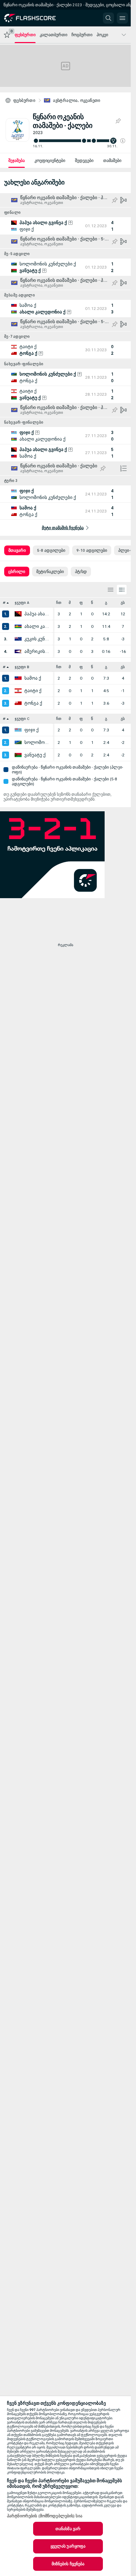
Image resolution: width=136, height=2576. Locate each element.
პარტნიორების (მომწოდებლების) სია (45, 2516)
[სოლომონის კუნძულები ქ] (18, 743)
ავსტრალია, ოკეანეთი (77, 100)
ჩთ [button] (59, 603)
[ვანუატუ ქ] (18, 755)
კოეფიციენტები (50, 161)
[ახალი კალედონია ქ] (18, 626)
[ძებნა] (108, 18)
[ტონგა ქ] (18, 703)
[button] (123, 141)
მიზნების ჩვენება (68, 2564)
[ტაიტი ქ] (18, 691)
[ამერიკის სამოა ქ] (18, 651)
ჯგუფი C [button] (22, 719)
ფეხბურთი (24, 100)
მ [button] (70, 603)
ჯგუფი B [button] (22, 667)
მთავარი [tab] (17, 550)
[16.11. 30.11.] (79, 141)
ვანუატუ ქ (35, 755)
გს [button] (123, 603)
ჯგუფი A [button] (22, 603)
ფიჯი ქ (32, 730)
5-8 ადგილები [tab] (51, 550)
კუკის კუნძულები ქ (37, 639)
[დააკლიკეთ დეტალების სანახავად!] (65, 226)
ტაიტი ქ (33, 691)
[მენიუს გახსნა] (122, 18)
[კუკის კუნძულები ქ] (18, 639)
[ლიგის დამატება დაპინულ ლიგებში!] (118, 121)
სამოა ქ (33, 678)
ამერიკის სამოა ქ (37, 651)
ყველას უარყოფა (68, 2546)
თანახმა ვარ (68, 2529)
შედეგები (84, 161)
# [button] (4, 603)
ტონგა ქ (33, 703)
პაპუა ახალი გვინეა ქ (37, 614)
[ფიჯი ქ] (18, 730)
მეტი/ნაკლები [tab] (50, 572)
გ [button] (106, 603)
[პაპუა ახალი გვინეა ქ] (18, 614)
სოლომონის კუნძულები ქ (37, 743)
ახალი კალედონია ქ (37, 626)
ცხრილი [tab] (17, 572)
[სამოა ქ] (18, 678)
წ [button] (92, 603)
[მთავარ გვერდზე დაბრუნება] (36, 18)
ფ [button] (81, 603)
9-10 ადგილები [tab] (92, 550)
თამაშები (112, 161)
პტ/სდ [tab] (81, 572)
